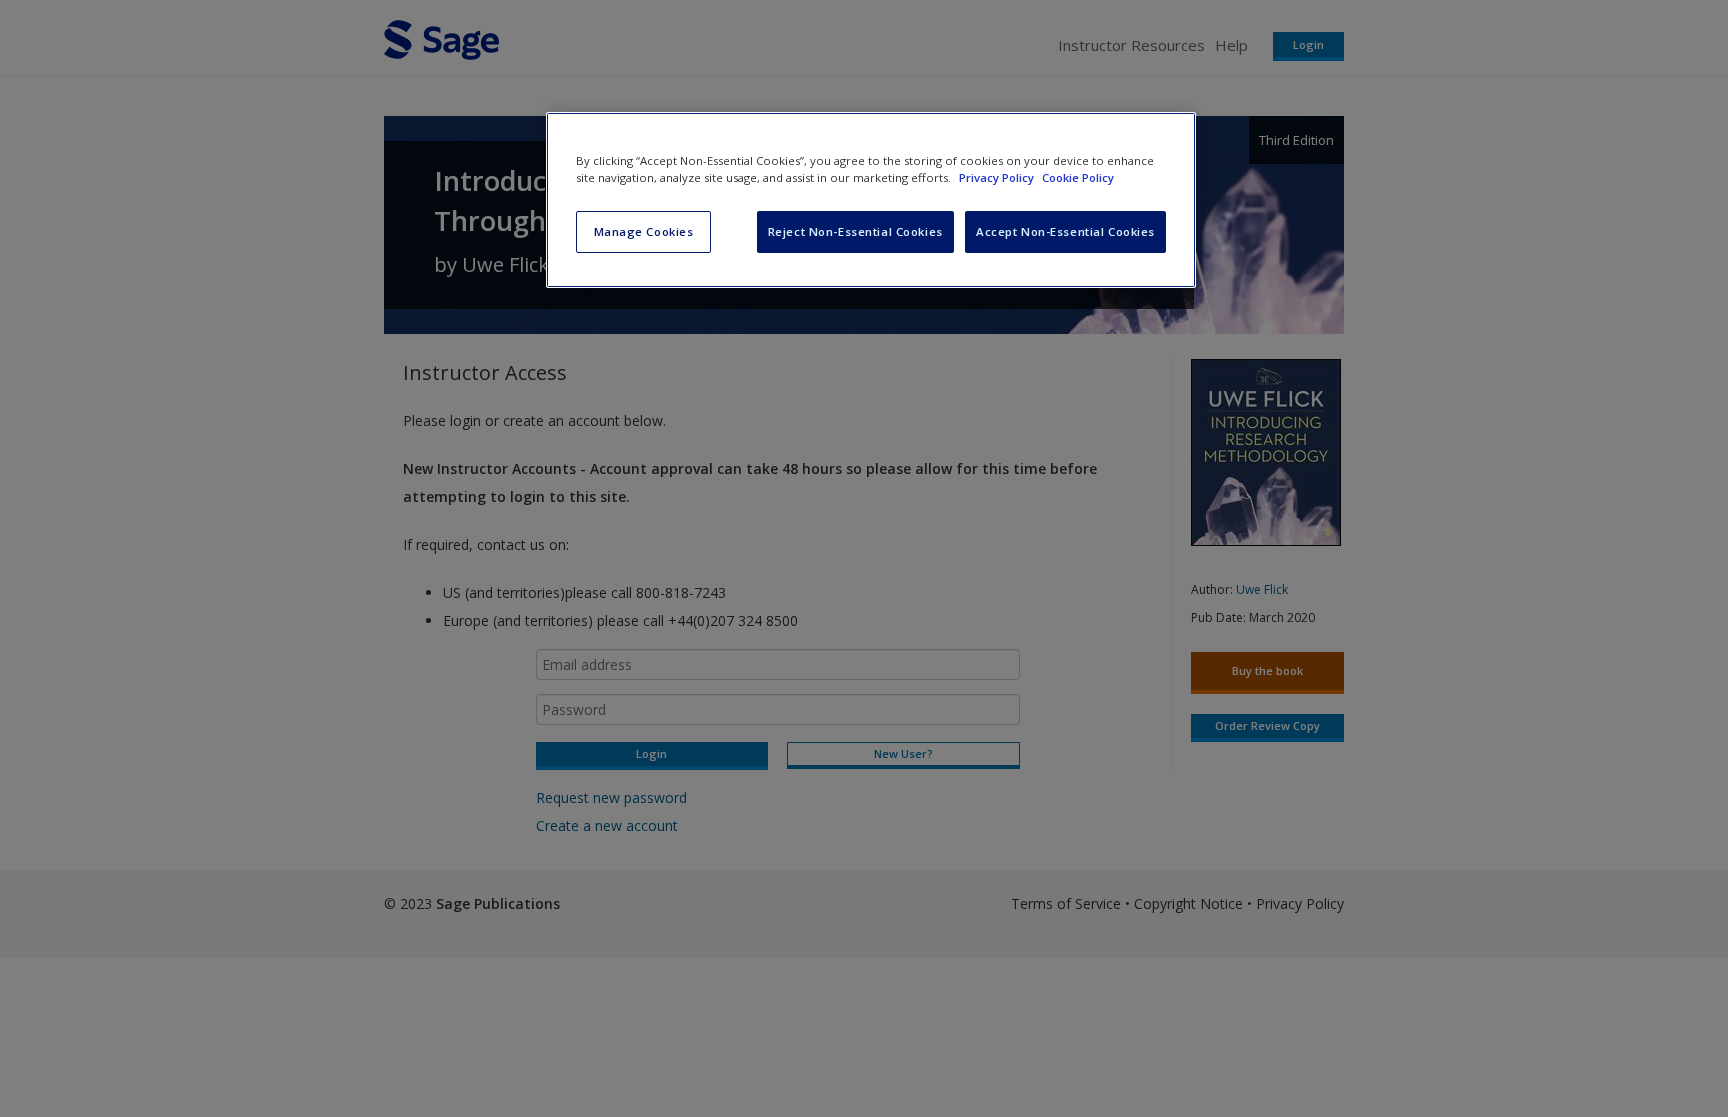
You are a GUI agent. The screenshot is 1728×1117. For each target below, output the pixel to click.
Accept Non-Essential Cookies (1065, 231)
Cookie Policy (1078, 177)
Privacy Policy (998, 177)
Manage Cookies (644, 231)
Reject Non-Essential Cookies (855, 231)
